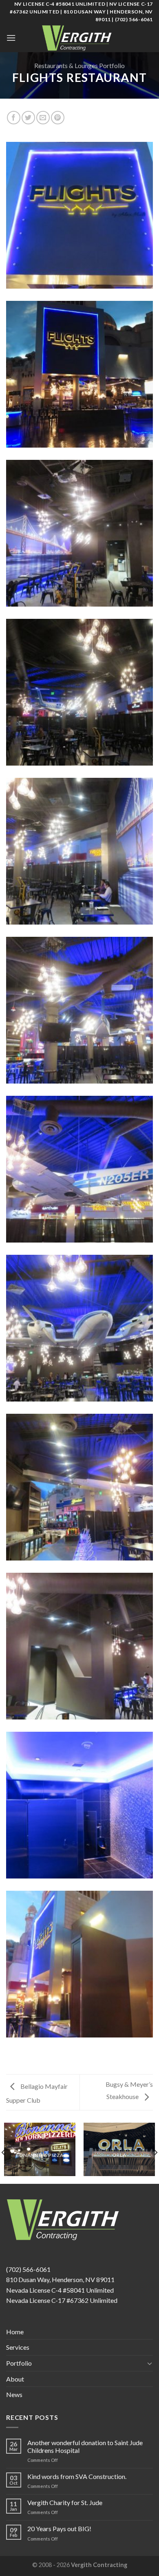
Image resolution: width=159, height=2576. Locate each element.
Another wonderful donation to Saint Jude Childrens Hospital (85, 2446)
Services (18, 2347)
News (14, 2394)
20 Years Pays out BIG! (59, 2529)
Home (15, 2332)
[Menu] (11, 38)
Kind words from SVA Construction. (77, 2476)
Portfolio (19, 2363)
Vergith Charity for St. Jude (65, 2502)
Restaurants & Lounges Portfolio (79, 65)
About (15, 2379)
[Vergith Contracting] (79, 38)
